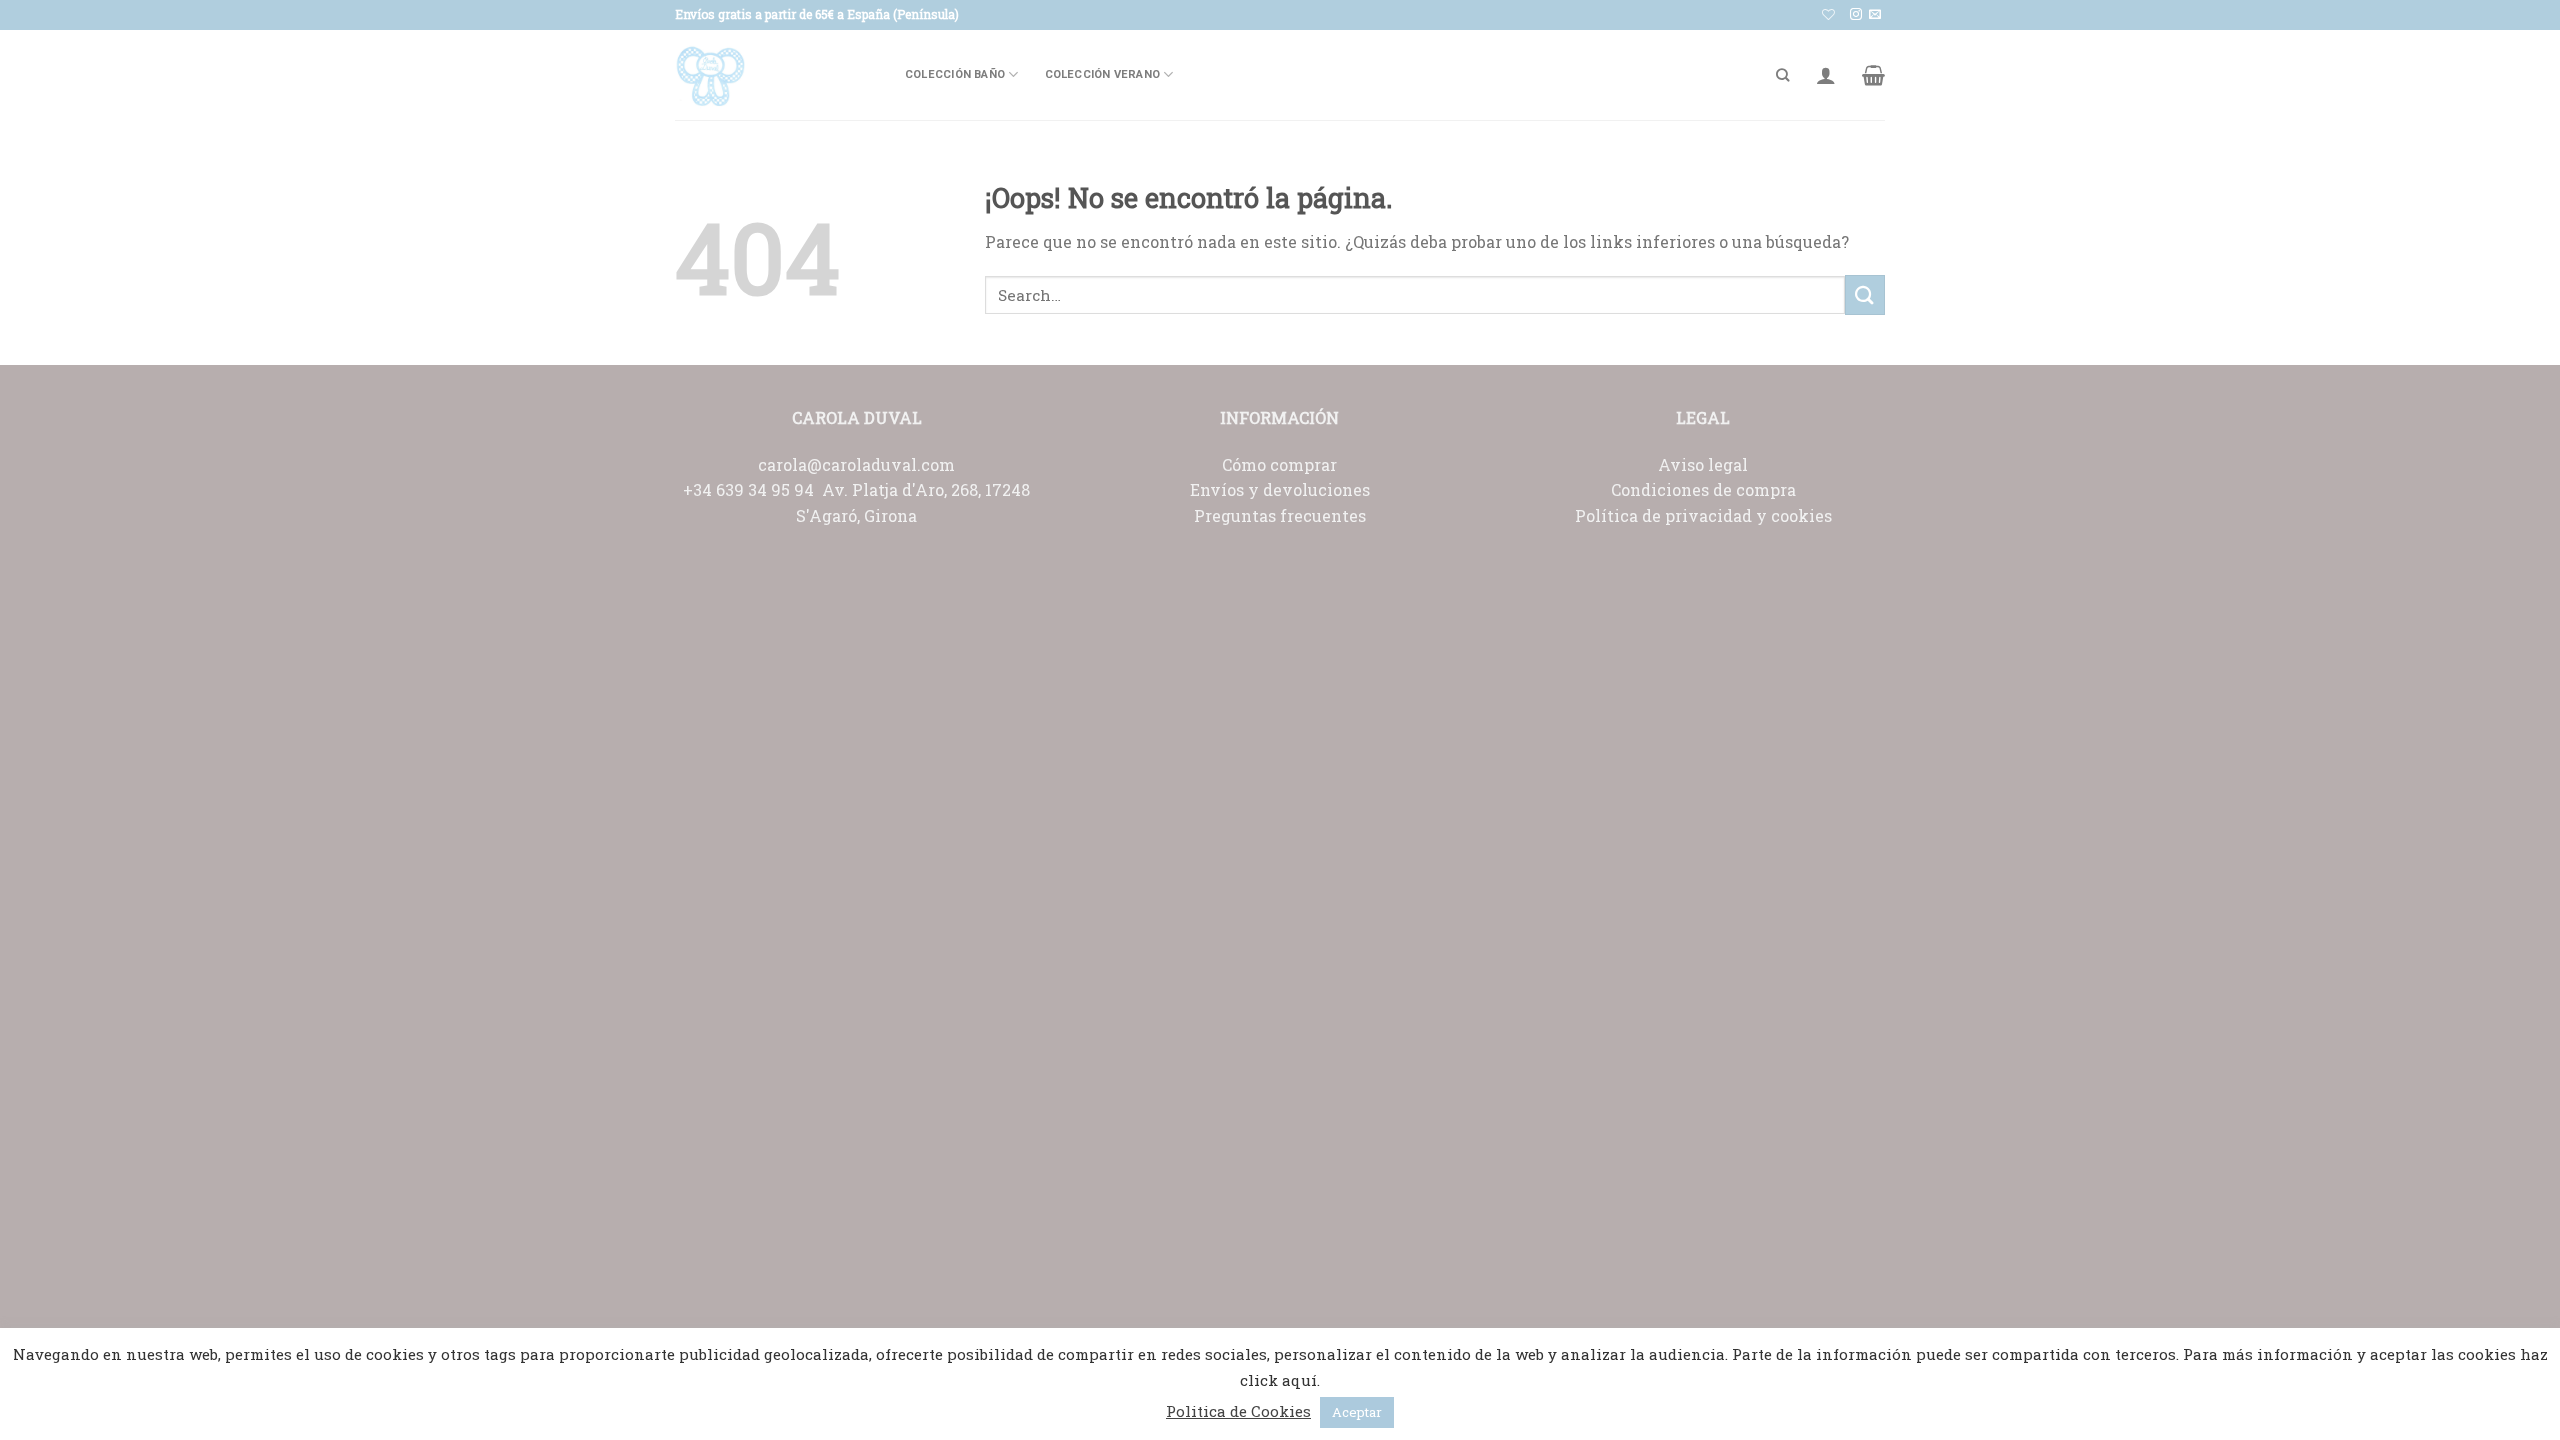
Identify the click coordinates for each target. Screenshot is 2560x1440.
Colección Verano (1103, 74)
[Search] (1782, 75)
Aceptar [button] (1357, 1412)
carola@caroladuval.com (856, 464)
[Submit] (1865, 294)
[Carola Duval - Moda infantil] (775, 75)
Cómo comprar (1279, 464)
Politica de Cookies (1238, 1411)
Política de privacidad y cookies (1703, 515)
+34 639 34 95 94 (752, 489)
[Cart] (1873, 75)
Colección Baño (955, 74)
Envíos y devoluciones (1280, 489)
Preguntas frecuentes (1280, 515)
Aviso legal (1703, 464)
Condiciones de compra (1703, 489)
